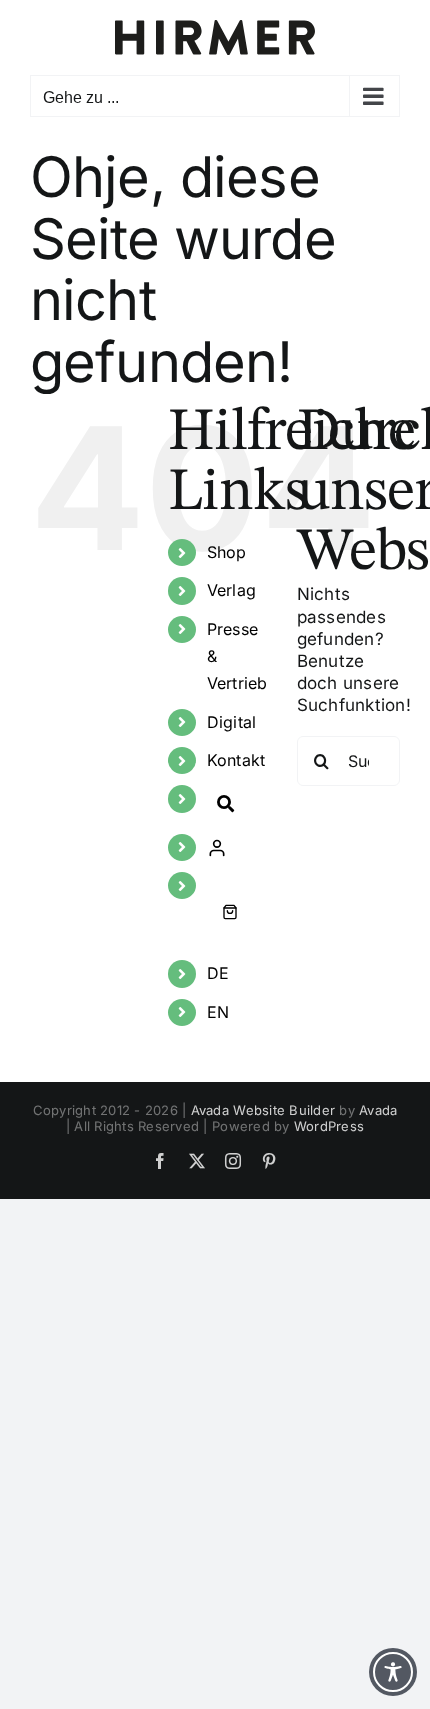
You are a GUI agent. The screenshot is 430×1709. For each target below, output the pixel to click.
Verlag (232, 590)
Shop (227, 552)
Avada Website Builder (263, 1110)
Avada (378, 1110)
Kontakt (236, 760)
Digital (232, 722)
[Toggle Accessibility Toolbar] (393, 1672)
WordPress (329, 1126)
